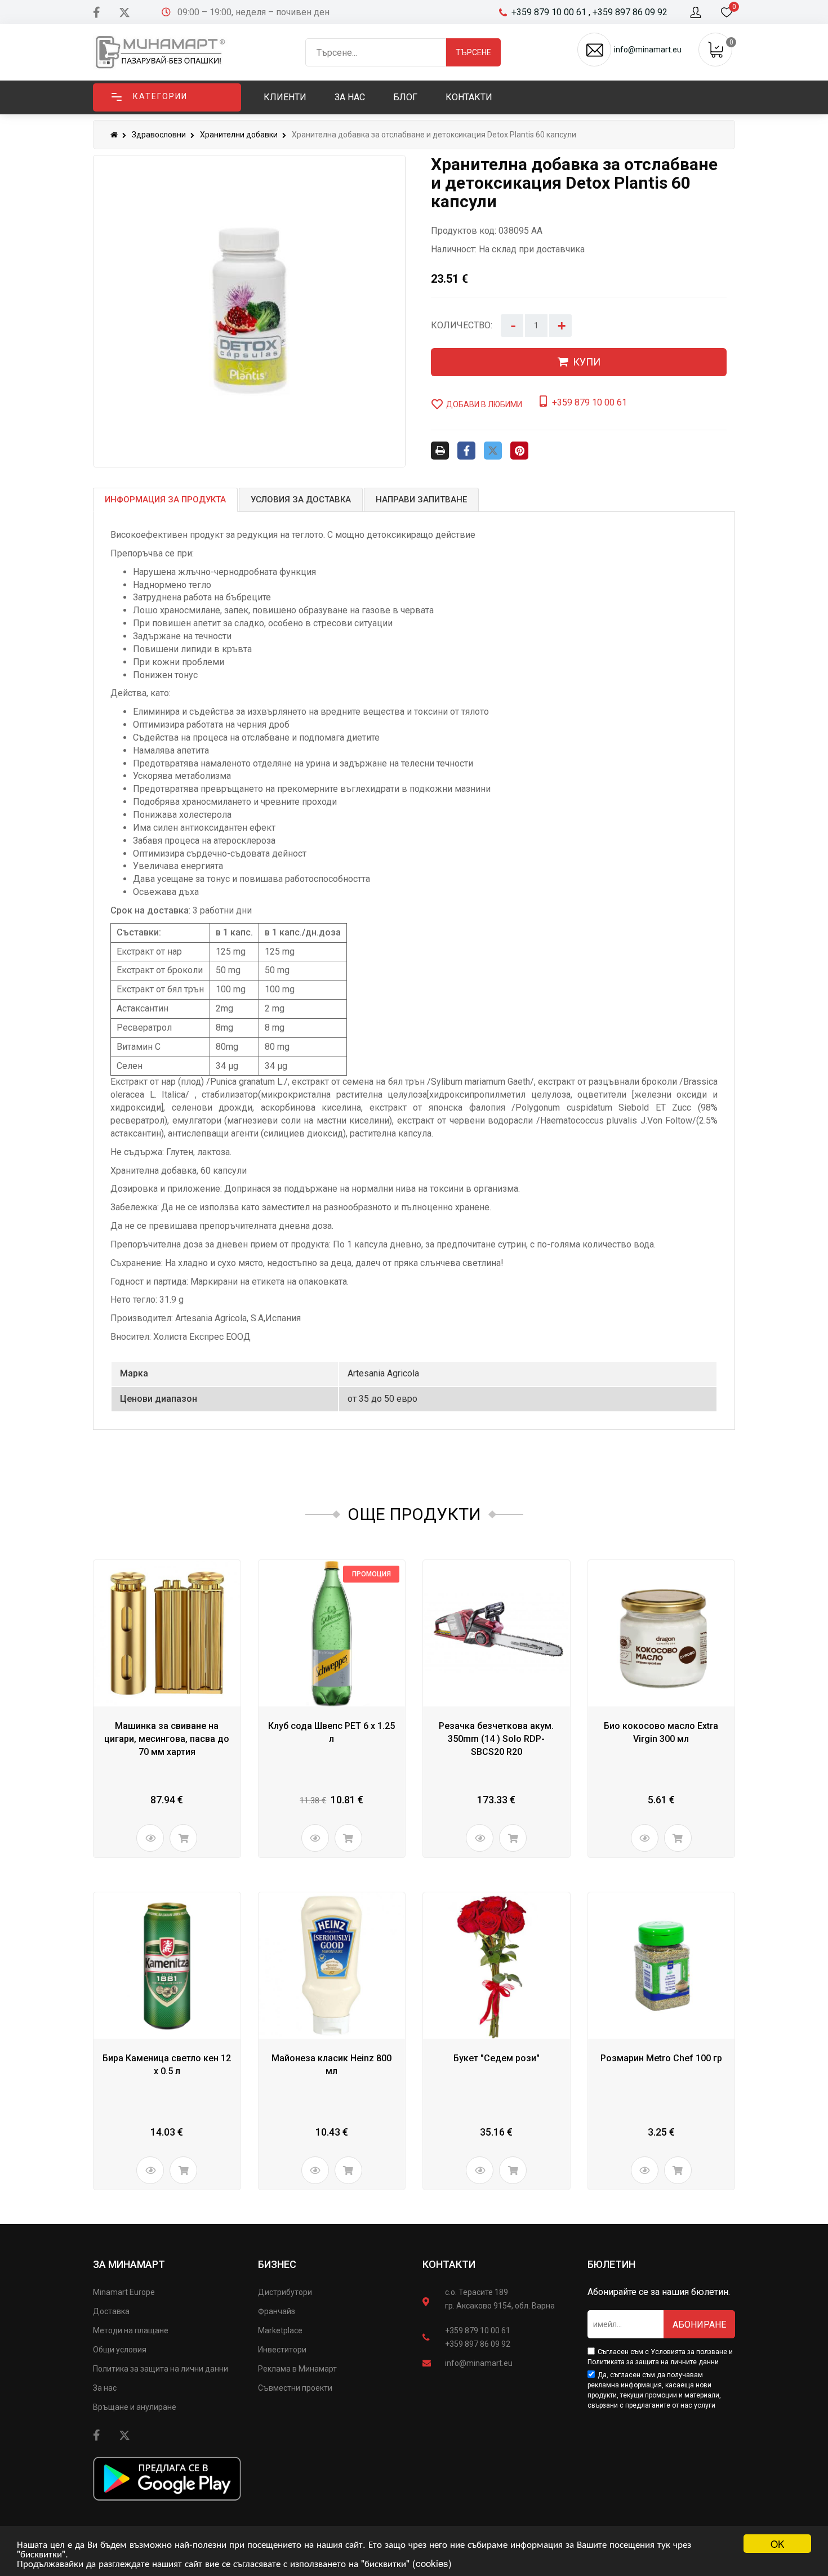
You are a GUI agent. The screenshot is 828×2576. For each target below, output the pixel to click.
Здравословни (159, 135)
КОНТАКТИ (449, 2264)
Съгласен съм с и (660, 2357)
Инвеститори (282, 2350)
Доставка (111, 2311)
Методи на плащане (131, 2330)
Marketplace (280, 2330)
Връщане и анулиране (135, 2407)
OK (777, 2544)
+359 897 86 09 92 (478, 2344)
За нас (105, 2388)
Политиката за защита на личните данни (653, 2362)
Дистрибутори (285, 2292)
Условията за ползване (689, 2352)
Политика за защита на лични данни (161, 2369)
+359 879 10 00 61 (478, 2330)
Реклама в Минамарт (297, 2369)
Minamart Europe (124, 2292)
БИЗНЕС (277, 2264)
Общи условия (120, 2350)
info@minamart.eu (479, 2363)
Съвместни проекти (295, 2388)
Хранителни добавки (239, 135)
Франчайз (277, 2311)
